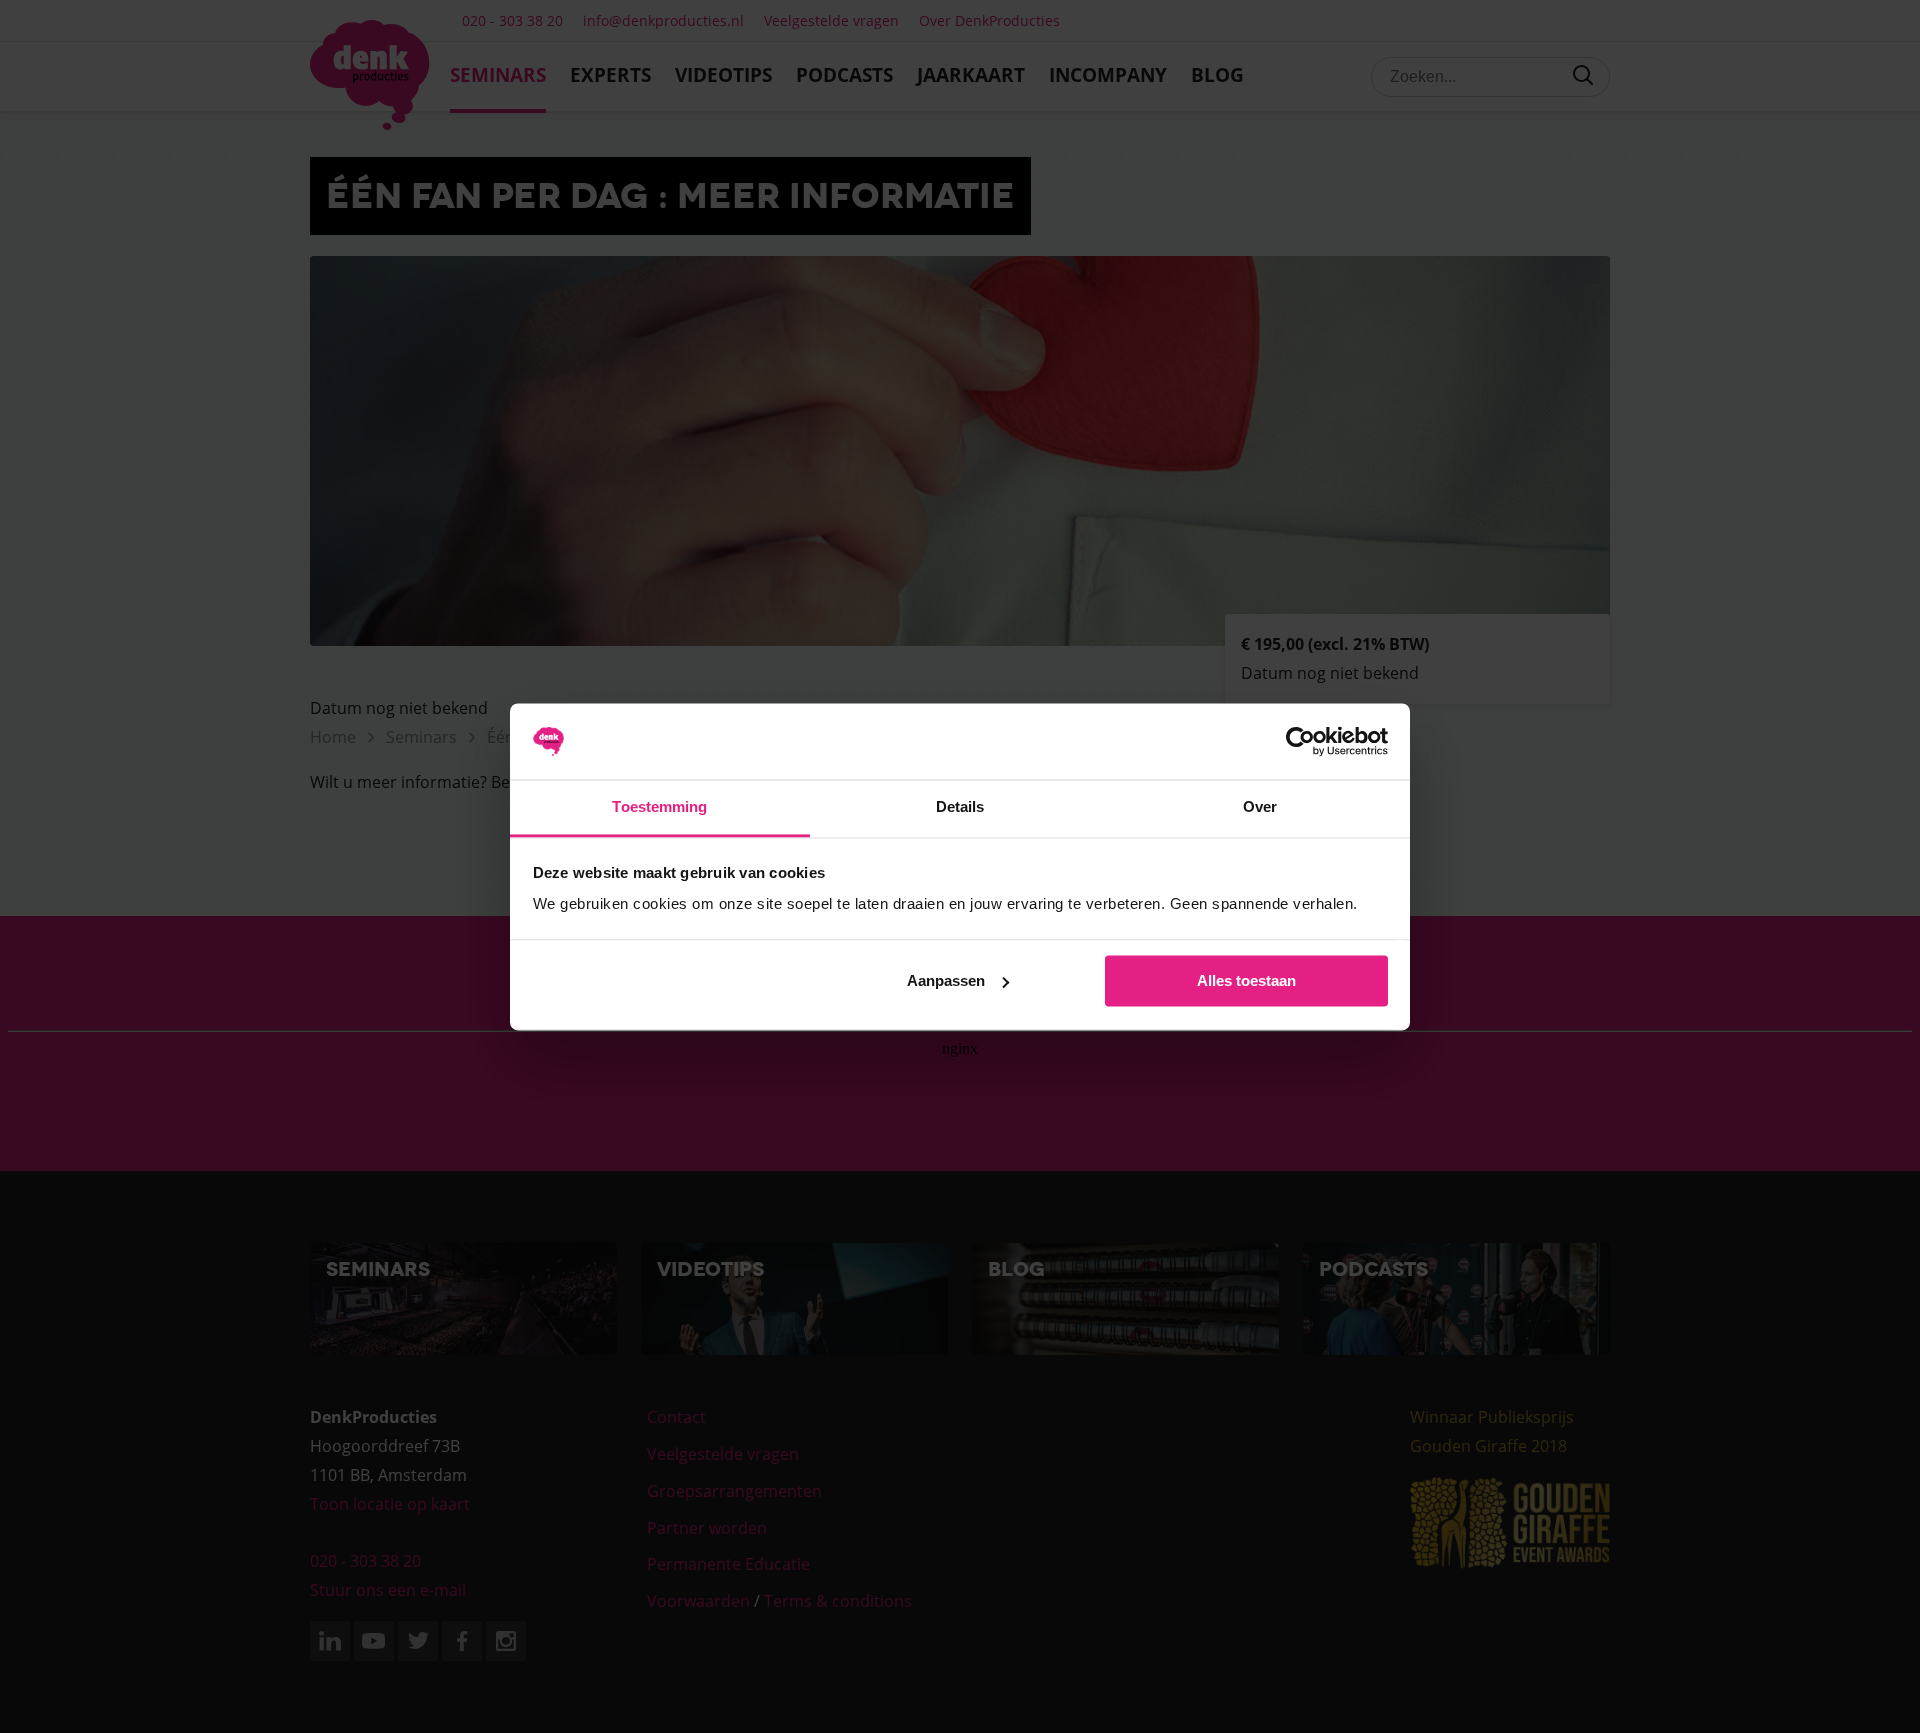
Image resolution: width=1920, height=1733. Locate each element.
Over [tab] (1260, 807)
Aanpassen (946, 980)
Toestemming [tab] (659, 807)
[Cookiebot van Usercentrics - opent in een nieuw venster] (1300, 741)
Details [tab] (960, 807)
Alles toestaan (1246, 980)
